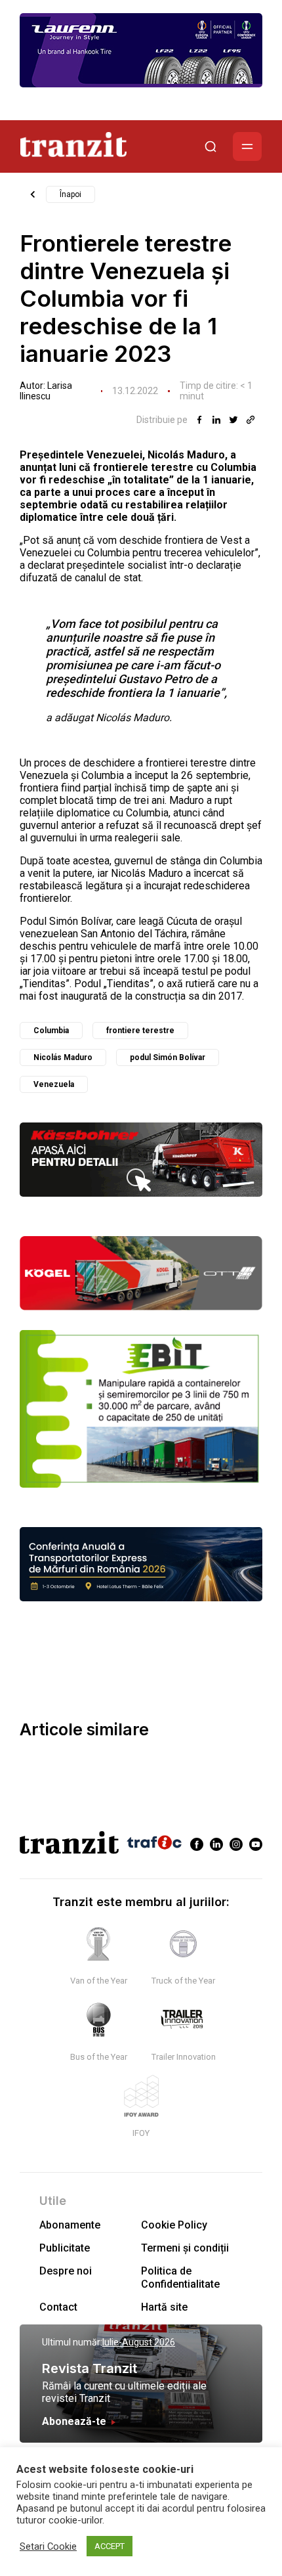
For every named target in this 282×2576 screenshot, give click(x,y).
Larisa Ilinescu (46, 391)
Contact (58, 2307)
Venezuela (54, 1084)
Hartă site (164, 2307)
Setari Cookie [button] (48, 2546)
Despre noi (66, 2271)
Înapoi (70, 194)
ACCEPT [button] (110, 2546)
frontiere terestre (140, 1031)
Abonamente (70, 2225)
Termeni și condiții (185, 2248)
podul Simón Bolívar (168, 1057)
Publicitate (65, 2248)
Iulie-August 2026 (139, 2342)
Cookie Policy (174, 2225)
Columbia (51, 1031)
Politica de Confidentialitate (180, 2277)
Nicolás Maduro (63, 1057)
